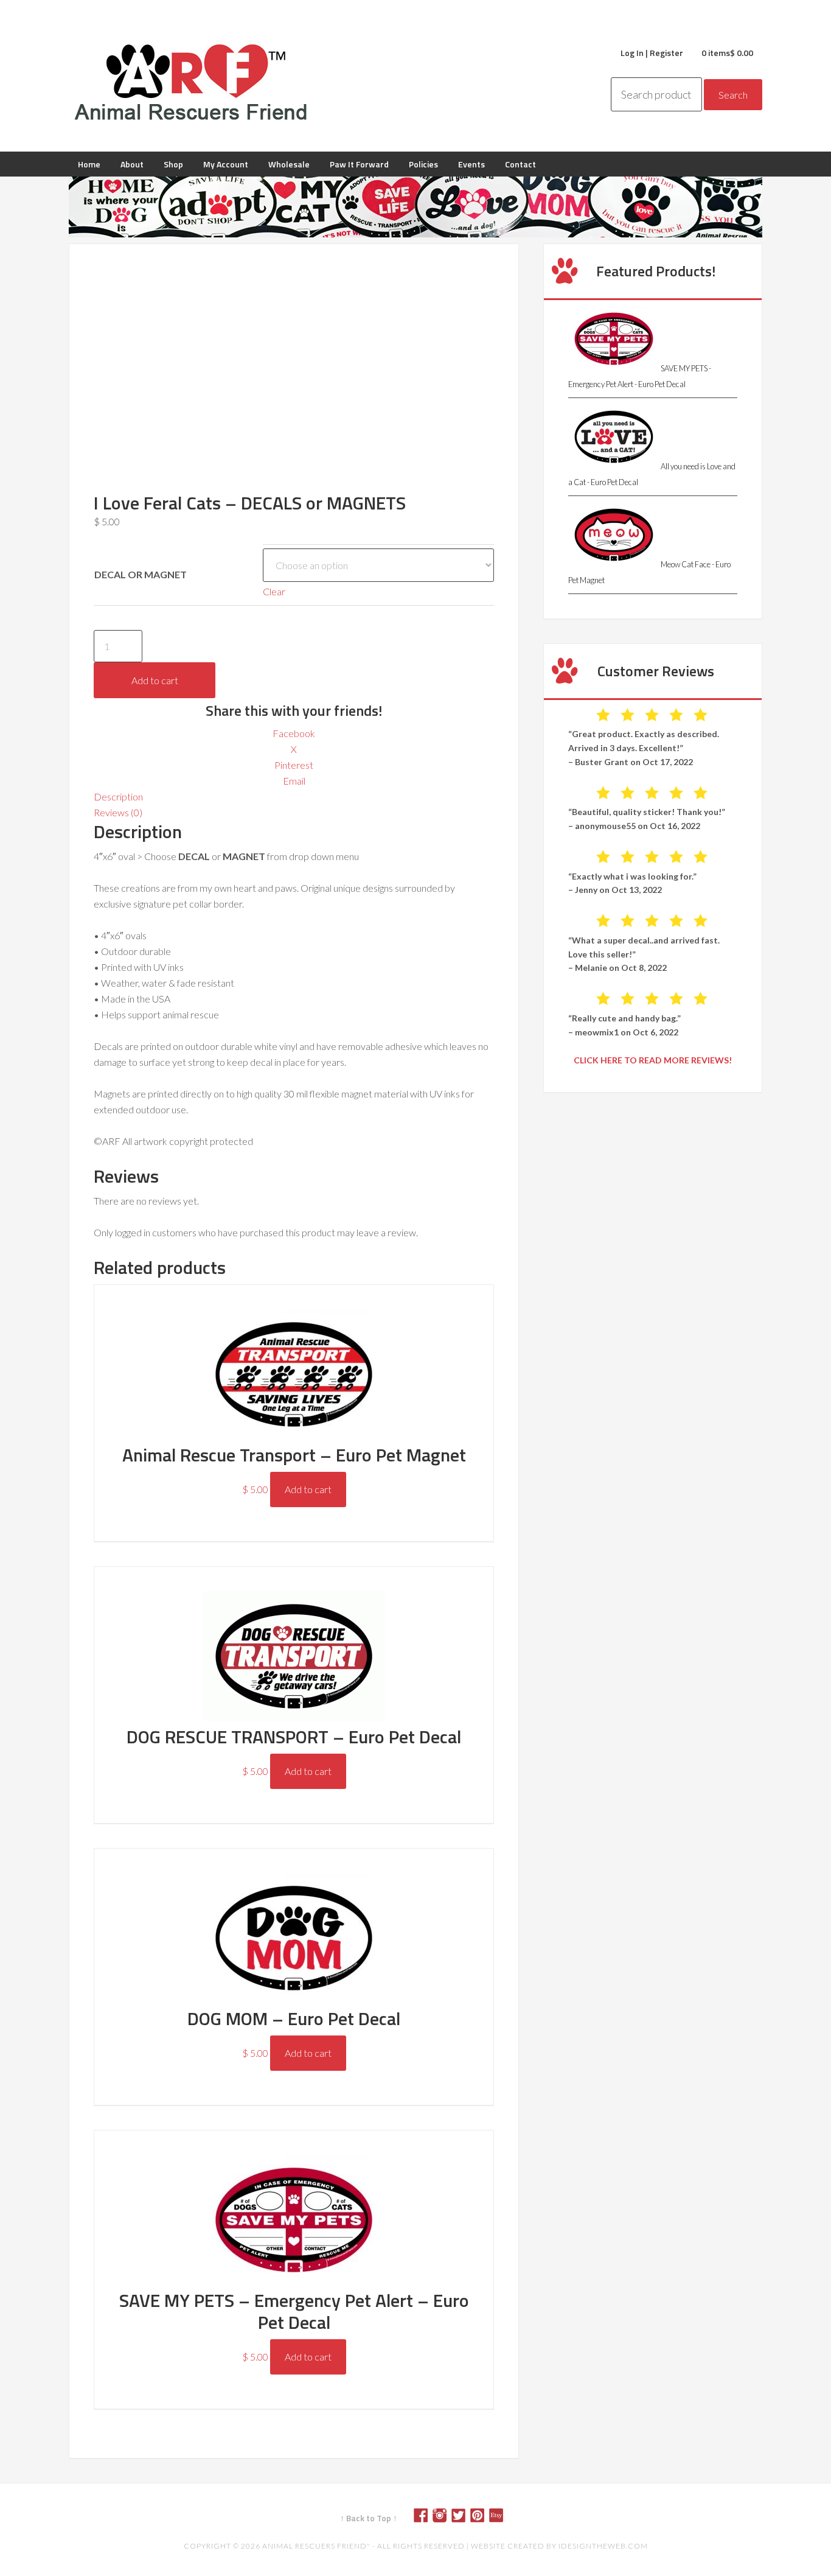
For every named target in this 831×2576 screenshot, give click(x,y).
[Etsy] (501, 2518)
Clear (274, 591)
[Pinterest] (482, 2518)
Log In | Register (652, 53)
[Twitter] (463, 2518)
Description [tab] (118, 796)
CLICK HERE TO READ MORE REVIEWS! (653, 1060)
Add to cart (155, 680)
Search (733, 95)
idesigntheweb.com (603, 2546)
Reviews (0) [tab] (118, 812)
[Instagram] (444, 2518)
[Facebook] (425, 2518)
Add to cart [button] (308, 1489)
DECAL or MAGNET (141, 574)
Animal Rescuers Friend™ (190, 82)
